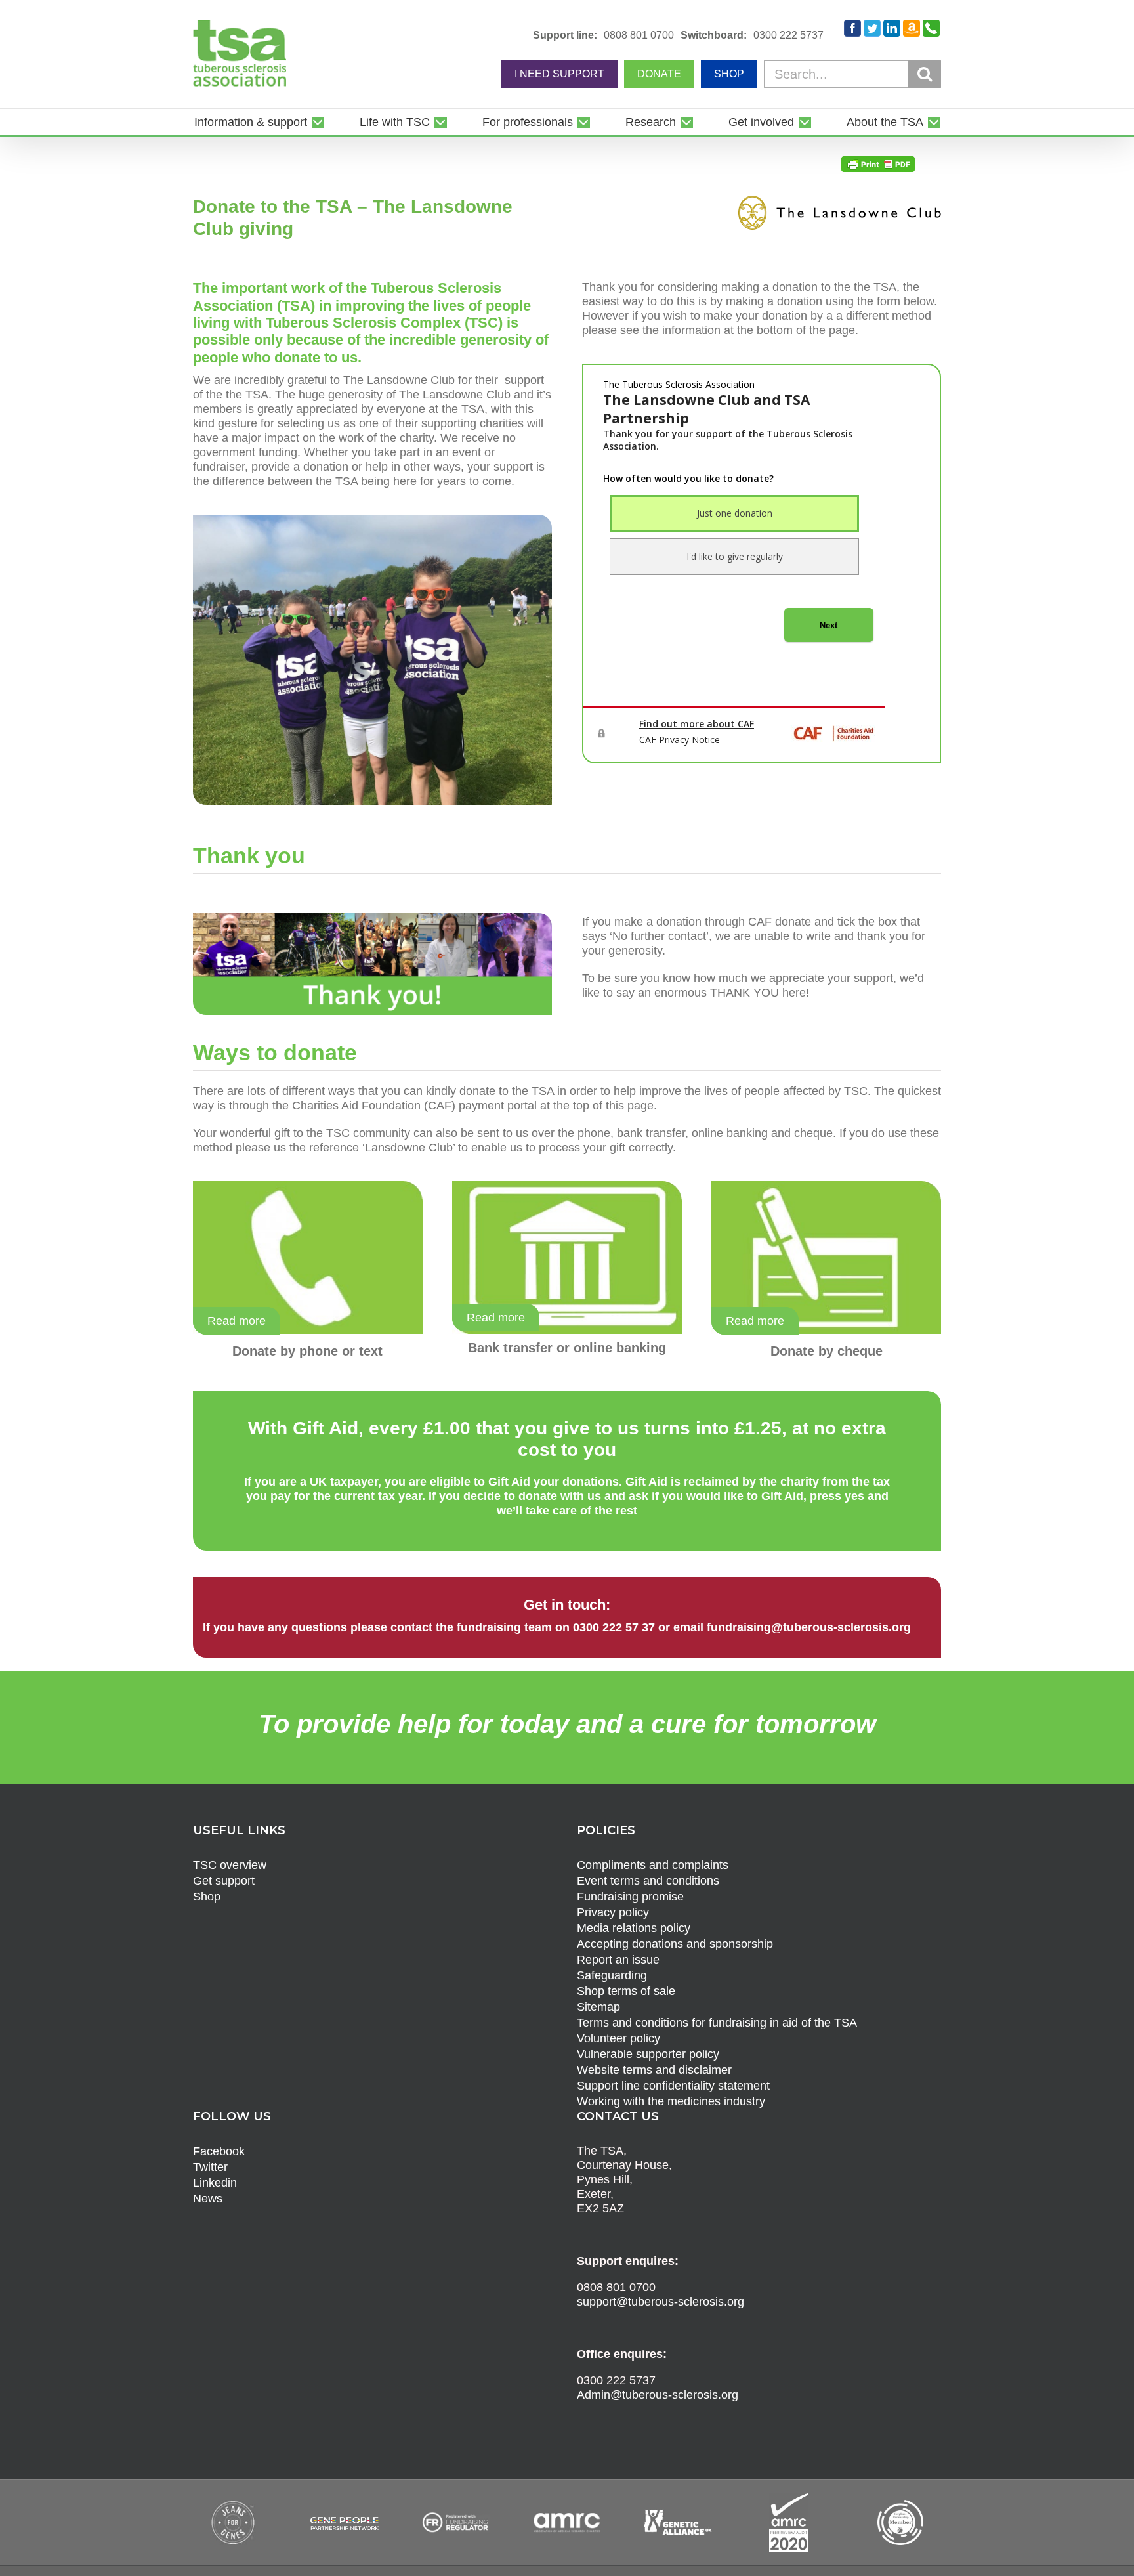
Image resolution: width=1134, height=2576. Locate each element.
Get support (224, 1881)
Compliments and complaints (653, 1865)
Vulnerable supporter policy (648, 2054)
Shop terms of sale (626, 1991)
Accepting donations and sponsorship (675, 1944)
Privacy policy (613, 1912)
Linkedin (215, 2183)
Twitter (210, 2167)
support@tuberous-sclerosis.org (661, 2302)
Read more (237, 1321)
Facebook (219, 2151)
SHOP (729, 74)
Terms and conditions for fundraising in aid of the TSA (717, 2023)
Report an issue (618, 1960)
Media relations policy (634, 1928)
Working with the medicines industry (671, 2101)
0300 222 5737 (788, 35)
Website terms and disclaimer (654, 2070)
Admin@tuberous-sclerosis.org (658, 2395)
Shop (207, 1897)
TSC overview (230, 1865)
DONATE (659, 74)
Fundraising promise (630, 1897)
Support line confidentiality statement (673, 2086)
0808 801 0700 (639, 35)
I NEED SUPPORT (559, 74)
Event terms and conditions (648, 1881)
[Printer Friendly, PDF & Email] (878, 163)
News (208, 2199)
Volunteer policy (619, 2038)
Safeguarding (612, 1975)
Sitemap (598, 2007)
